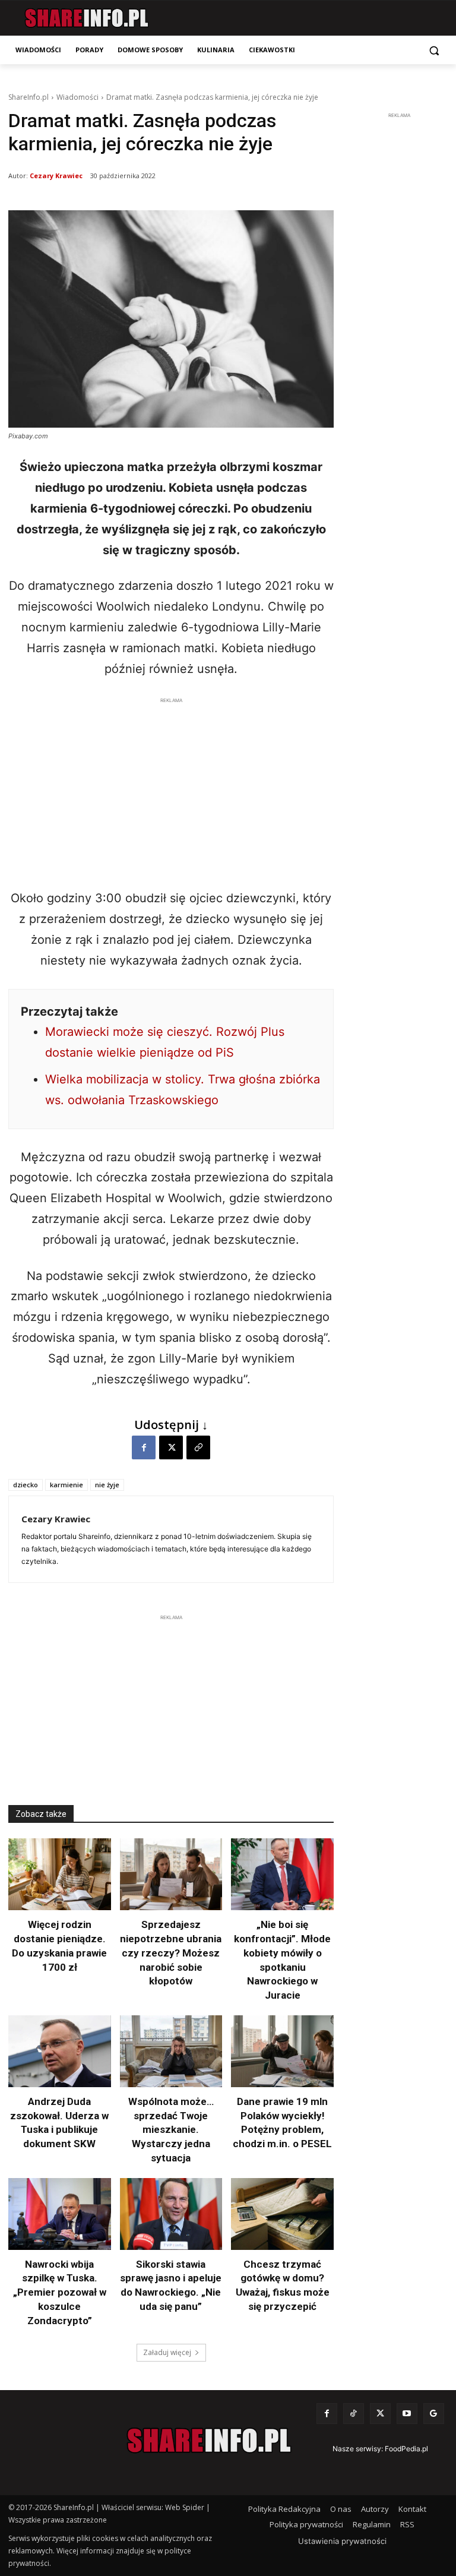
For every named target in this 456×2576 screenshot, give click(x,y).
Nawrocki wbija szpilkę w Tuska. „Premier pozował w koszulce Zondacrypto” (60, 2292)
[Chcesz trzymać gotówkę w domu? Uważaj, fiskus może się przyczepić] (282, 2214)
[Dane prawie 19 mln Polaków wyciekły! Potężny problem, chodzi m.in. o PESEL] (282, 2051)
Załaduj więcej (167, 2352)
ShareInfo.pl (28, 97)
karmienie (66, 1485)
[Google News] (434, 2414)
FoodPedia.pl (406, 2449)
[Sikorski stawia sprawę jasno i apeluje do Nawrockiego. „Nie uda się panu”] (171, 2214)
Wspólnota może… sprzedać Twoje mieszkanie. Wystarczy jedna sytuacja (171, 2130)
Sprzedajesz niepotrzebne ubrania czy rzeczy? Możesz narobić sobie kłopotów (171, 1953)
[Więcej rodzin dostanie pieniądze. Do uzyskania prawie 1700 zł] (60, 1874)
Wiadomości (77, 97)
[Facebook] (144, 1447)
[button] (434, 50)
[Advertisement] (171, 790)
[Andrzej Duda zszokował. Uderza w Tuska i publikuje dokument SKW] (60, 2051)
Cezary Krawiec (56, 176)
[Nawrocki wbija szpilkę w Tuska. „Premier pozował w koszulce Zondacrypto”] (60, 2214)
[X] (171, 1447)
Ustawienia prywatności (342, 2541)
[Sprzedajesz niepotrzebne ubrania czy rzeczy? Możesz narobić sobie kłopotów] (171, 1874)
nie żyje (107, 1485)
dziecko (26, 1485)
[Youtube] (407, 2414)
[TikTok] (354, 2414)
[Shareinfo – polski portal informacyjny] (86, 18)
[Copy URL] (198, 1447)
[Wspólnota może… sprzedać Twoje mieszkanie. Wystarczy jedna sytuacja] (171, 2051)
